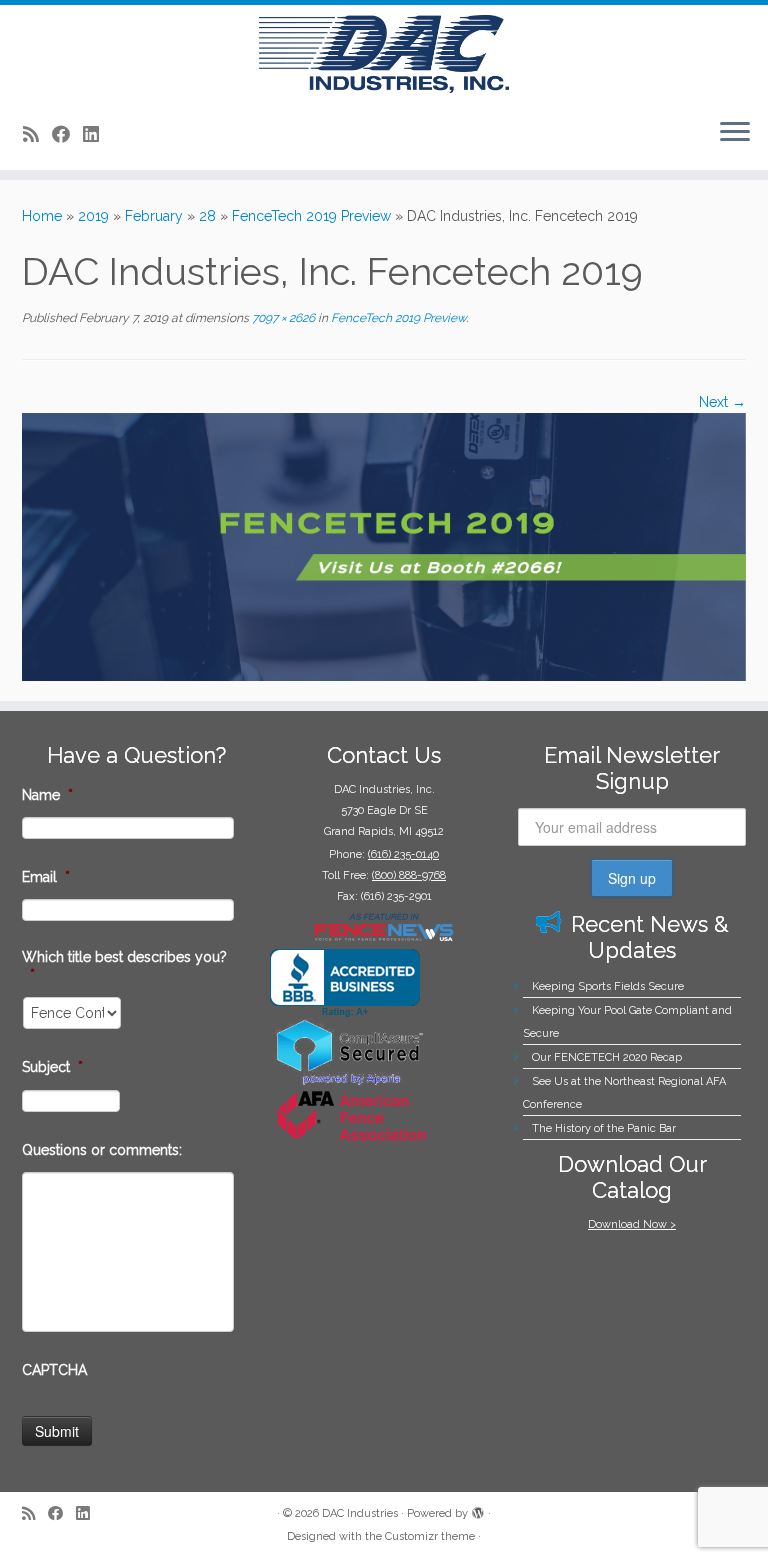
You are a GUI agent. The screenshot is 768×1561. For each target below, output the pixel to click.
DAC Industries (360, 1513)
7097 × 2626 (282, 318)
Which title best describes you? (124, 966)
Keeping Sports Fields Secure (608, 986)
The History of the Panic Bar (604, 1128)
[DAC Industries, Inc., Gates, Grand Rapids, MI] (345, 983)
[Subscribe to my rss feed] (37, 134)
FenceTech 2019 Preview (311, 216)
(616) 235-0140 (403, 854)
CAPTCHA (54, 1370)
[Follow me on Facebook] (67, 134)
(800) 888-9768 (409, 875)
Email (46, 877)
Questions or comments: (102, 1150)
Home (42, 216)
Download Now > (632, 1224)
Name (47, 795)
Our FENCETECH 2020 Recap (607, 1057)
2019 (93, 216)
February (154, 216)
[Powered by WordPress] (478, 1510)
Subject (52, 1067)
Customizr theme (430, 1536)
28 (207, 216)
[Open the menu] (735, 134)
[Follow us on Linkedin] (97, 134)
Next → (722, 402)
